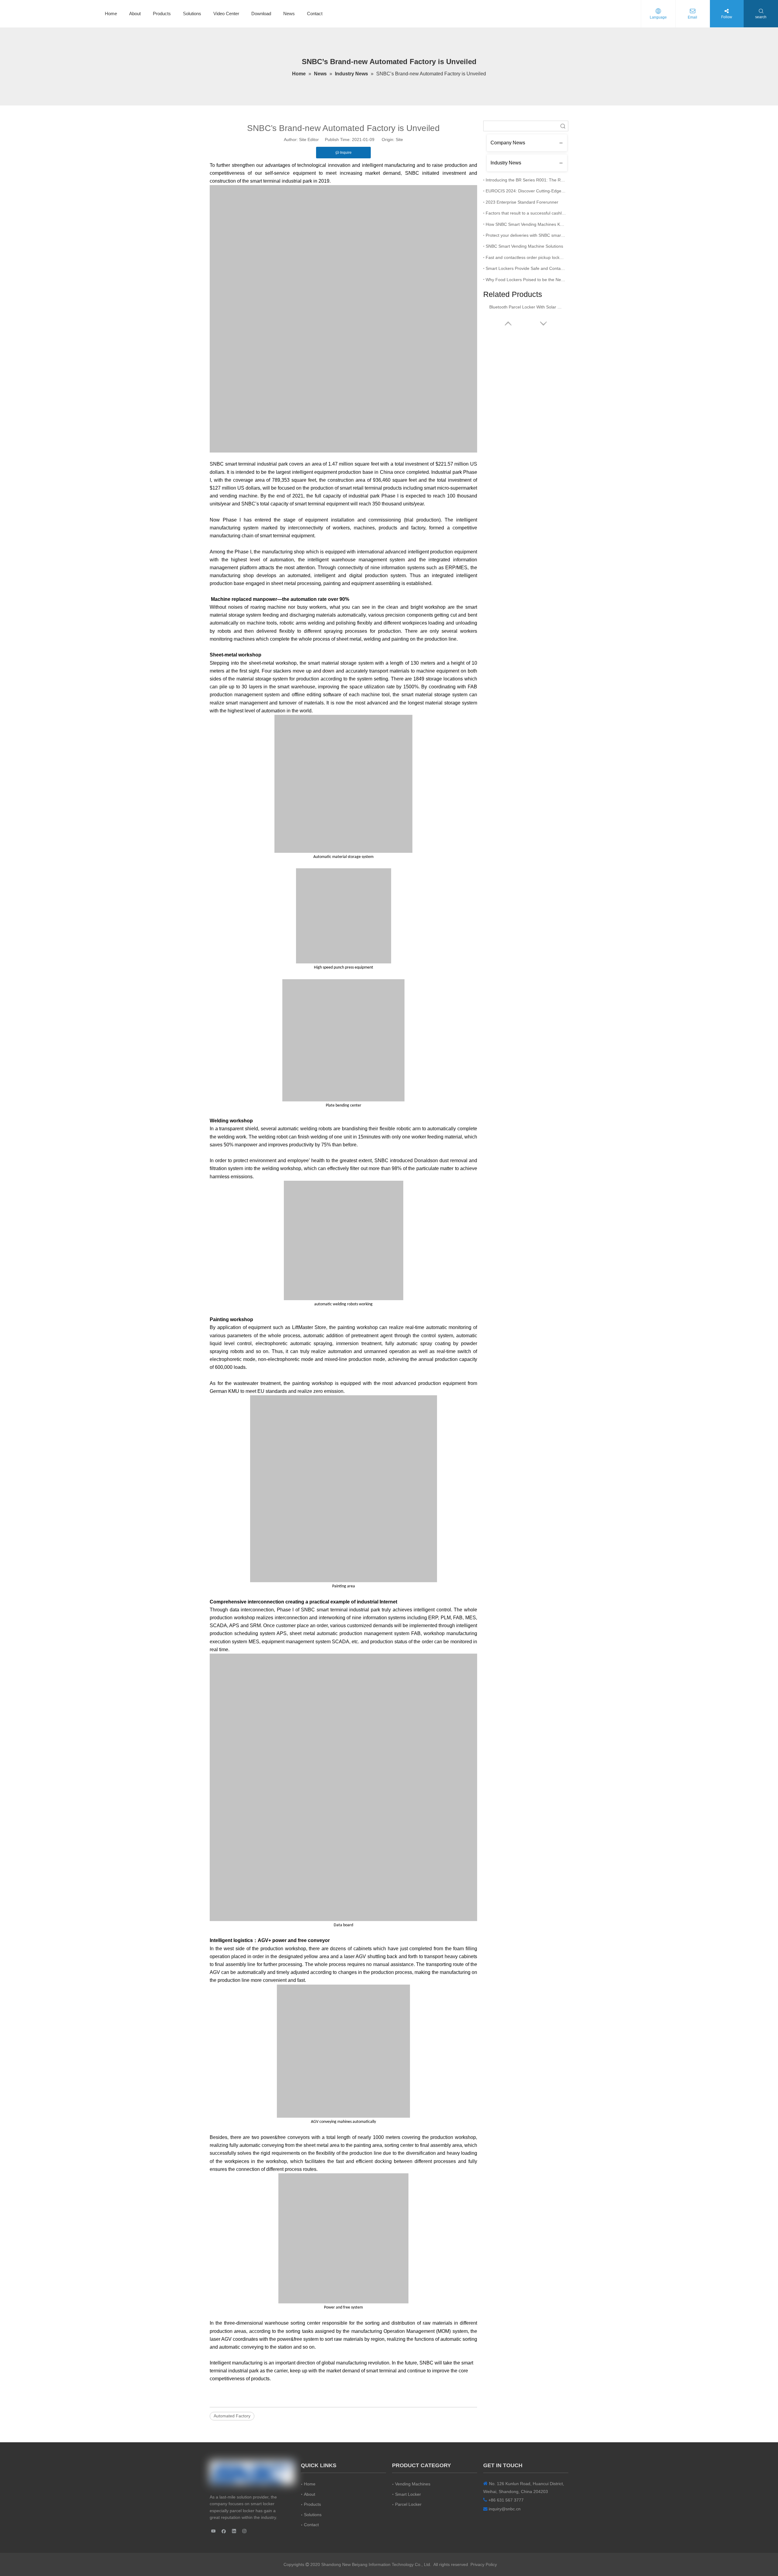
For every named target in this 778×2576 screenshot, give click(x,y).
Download (261, 14)
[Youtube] (213, 2531)
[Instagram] (244, 2531)
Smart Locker (408, 2494)
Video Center (226, 14)
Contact (315, 14)
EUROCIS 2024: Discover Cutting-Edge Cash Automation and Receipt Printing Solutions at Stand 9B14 (526, 191)
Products (162, 14)
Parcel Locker (408, 2504)
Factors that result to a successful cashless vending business (526, 213)
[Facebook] (224, 2531)
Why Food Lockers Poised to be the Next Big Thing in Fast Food (526, 280)
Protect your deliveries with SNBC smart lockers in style (526, 235)
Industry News (506, 163)
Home (111, 14)
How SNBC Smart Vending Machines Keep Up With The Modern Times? (526, 224)
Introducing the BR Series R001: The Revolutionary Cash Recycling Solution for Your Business (526, 180)
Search (563, 126)
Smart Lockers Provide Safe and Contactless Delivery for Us (526, 268)
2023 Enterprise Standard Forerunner (522, 202)
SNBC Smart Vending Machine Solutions (524, 246)
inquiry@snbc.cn (505, 2509)
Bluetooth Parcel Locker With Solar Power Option (526, 307)
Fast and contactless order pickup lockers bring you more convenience (526, 257)
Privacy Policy (484, 2564)
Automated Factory (232, 2416)
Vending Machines (413, 2484)
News (289, 14)
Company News (508, 143)
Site (399, 139)
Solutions (192, 14)
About (135, 14)
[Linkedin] (234, 2531)
